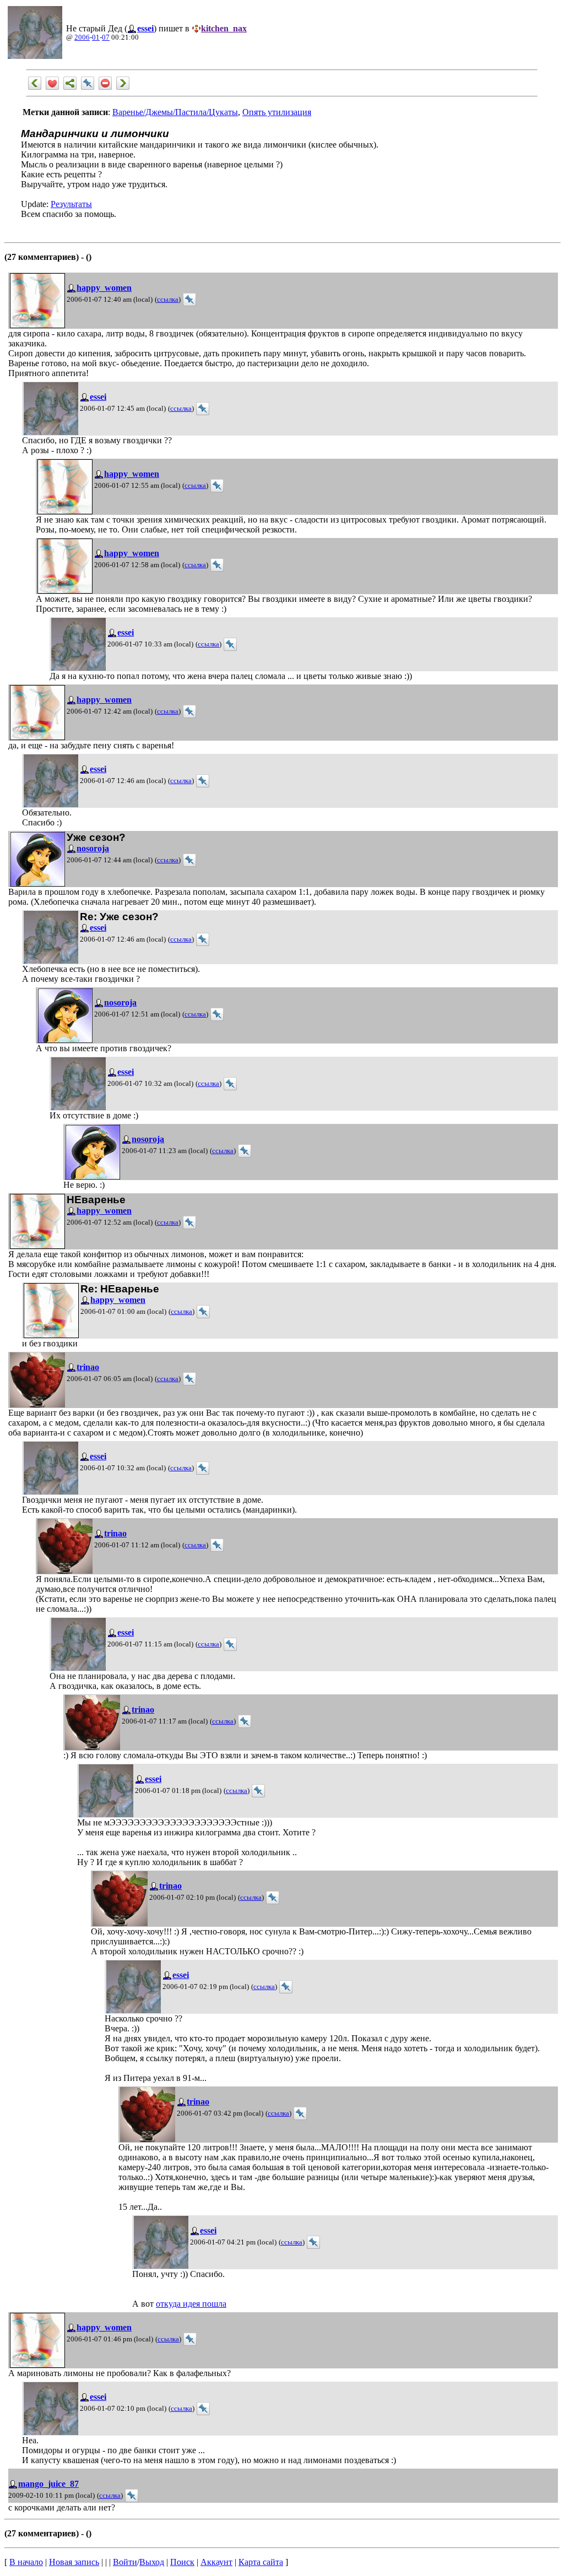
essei (145, 28)
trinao (88, 1367)
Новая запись (74, 2562)
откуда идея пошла (191, 2304)
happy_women (104, 288)
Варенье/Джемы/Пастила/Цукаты (175, 112)
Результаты (71, 204)
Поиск (182, 2562)
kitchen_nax (224, 28)
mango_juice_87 (48, 2484)
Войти (125, 2562)
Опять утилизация (277, 112)
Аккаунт (216, 2562)
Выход (152, 2562)
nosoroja (93, 848)
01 (96, 37)
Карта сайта (261, 2562)
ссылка (168, 300)
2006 (82, 37)
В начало (26, 2562)
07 (106, 37)
